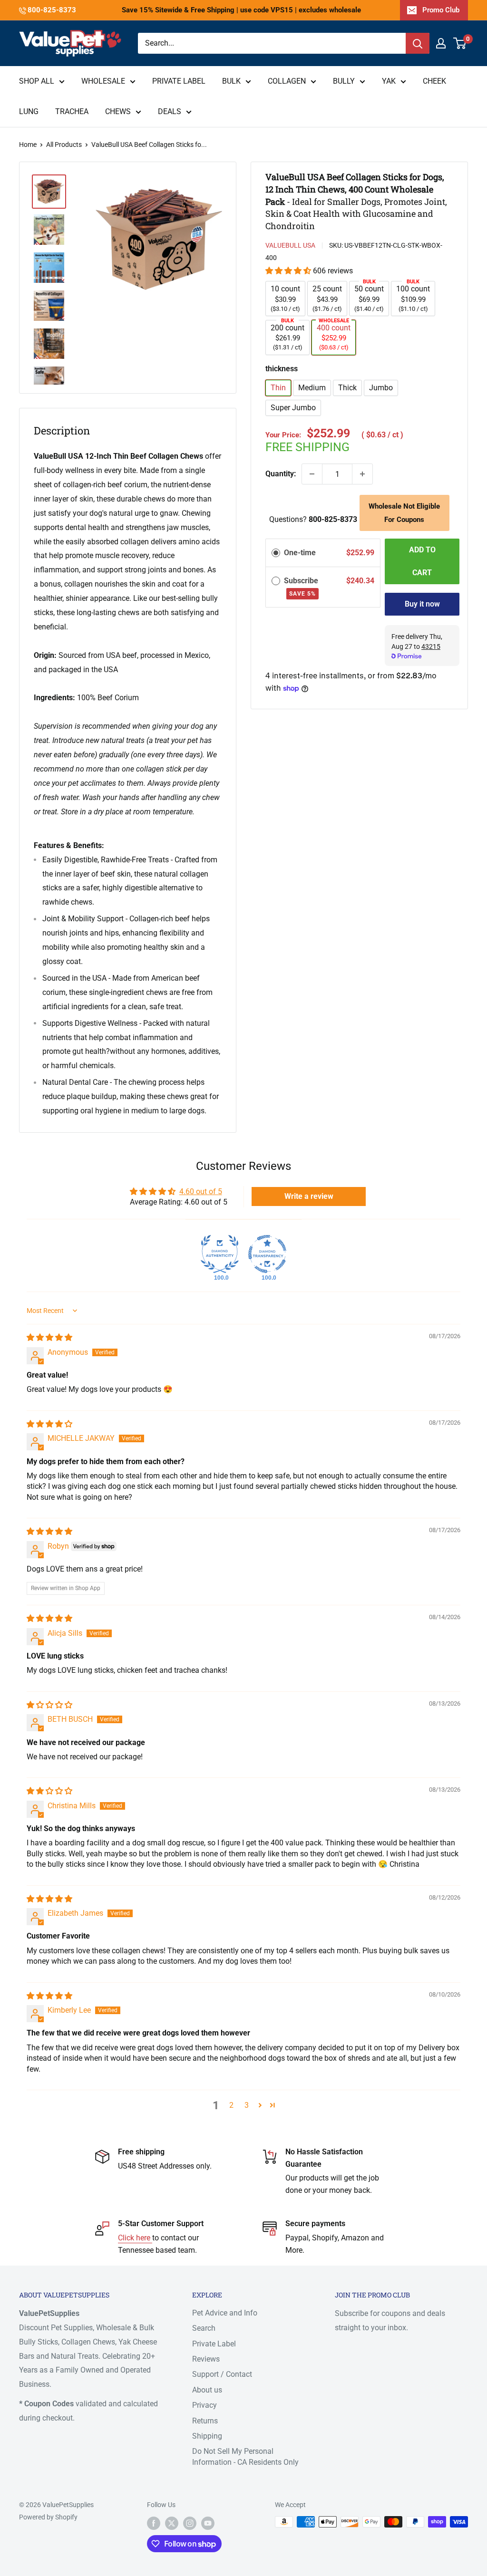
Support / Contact (222, 2374)
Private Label (214, 2344)
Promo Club (441, 10)
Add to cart (422, 561)
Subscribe (302, 587)
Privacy (205, 2405)
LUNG (29, 111)
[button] (289, 271)
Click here (135, 2238)
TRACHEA (72, 111)
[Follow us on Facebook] (154, 2523)
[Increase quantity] (362, 474)
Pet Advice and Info (225, 2313)
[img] (49, 1337)
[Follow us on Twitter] (172, 2523)
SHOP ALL (37, 81)
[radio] (276, 553)
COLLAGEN (287, 81)
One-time (300, 553)
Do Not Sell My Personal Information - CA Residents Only (245, 2456)
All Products (64, 145)
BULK (231, 81)
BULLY (344, 81)
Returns (205, 2421)
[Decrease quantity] (312, 474)
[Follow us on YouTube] (208, 2523)
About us (207, 2390)
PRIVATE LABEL (179, 81)
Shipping (207, 2436)
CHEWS (118, 111)
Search (204, 2328)
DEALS (170, 111)
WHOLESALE (103, 81)
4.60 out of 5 (201, 1192)
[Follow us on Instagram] (190, 2523)
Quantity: (281, 474)
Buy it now (422, 604)
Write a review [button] (309, 1196)
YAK (389, 81)
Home (28, 145)
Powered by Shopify (48, 2517)
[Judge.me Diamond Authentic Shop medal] (220, 1254)
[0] (460, 43)
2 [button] (231, 2105)
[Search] (418, 43)
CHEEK (434, 81)
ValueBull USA (290, 245)
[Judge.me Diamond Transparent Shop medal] (267, 1254)
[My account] (441, 43)
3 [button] (247, 2105)
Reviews (206, 2359)
